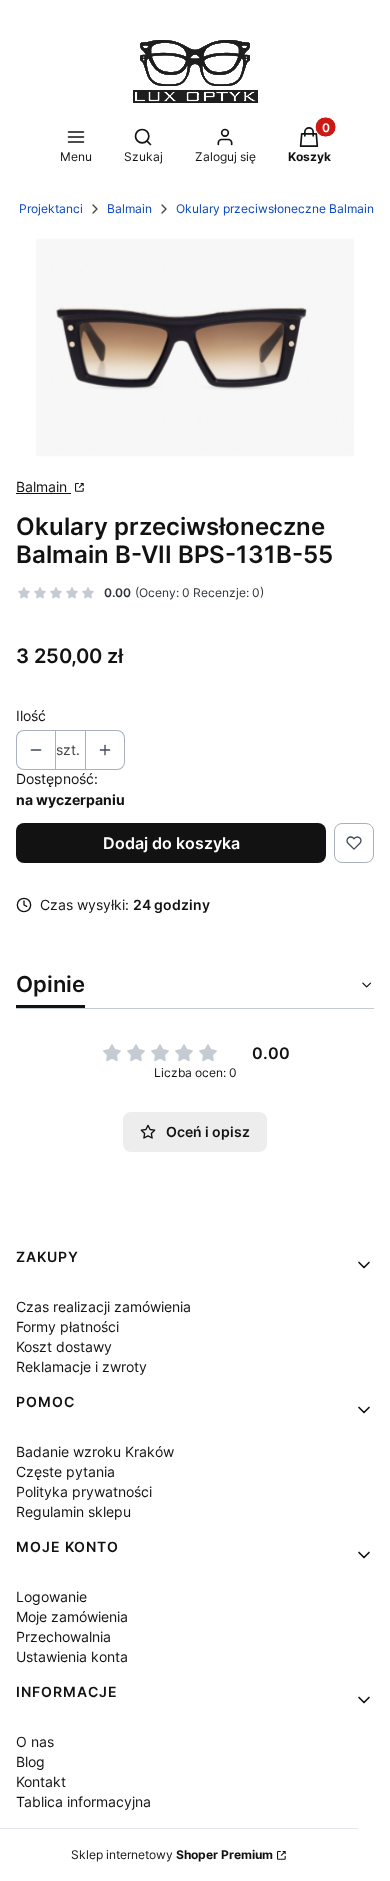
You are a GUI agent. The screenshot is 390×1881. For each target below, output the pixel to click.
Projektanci (51, 208)
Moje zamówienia (72, 1616)
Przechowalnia (63, 1636)
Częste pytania (65, 1471)
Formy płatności (67, 1326)
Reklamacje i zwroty (81, 1366)
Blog (30, 1761)
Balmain (129, 208)
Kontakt (41, 1781)
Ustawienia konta (72, 1656)
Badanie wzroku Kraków (95, 1451)
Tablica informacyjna (83, 1801)
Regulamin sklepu (73, 1511)
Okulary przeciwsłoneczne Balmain (275, 208)
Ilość (31, 715)
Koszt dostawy (64, 1346)
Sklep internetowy (172, 1854)
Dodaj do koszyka (171, 843)
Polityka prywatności (84, 1491)
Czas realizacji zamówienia (103, 1306)
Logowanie (51, 1596)
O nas (35, 1741)
